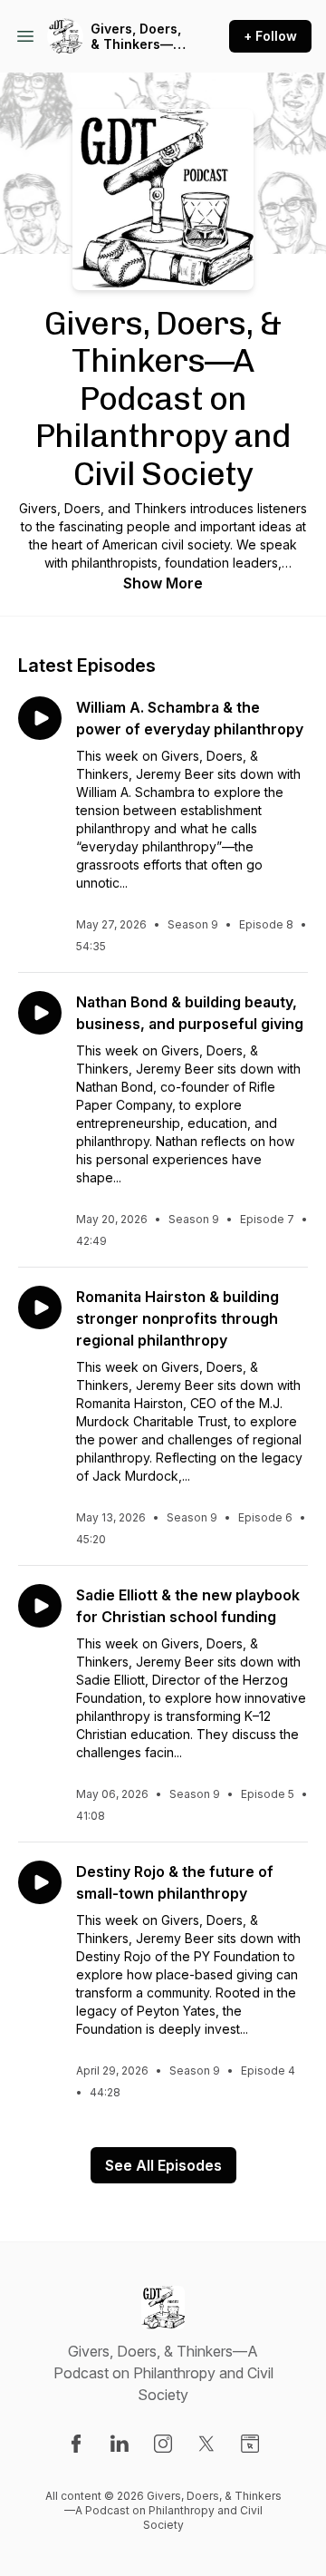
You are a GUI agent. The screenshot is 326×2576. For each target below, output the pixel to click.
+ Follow (270, 36)
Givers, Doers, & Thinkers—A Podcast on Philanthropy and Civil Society (136, 37)
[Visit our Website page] (250, 2444)
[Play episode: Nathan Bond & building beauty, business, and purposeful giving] (40, 1013)
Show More (163, 583)
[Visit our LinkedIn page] (120, 2444)
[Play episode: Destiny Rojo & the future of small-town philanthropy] (40, 1882)
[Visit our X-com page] (206, 2444)
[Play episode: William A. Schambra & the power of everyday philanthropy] (40, 718)
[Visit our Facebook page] (76, 2444)
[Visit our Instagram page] (163, 2444)
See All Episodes (163, 2165)
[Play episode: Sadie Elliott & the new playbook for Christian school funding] (40, 1606)
